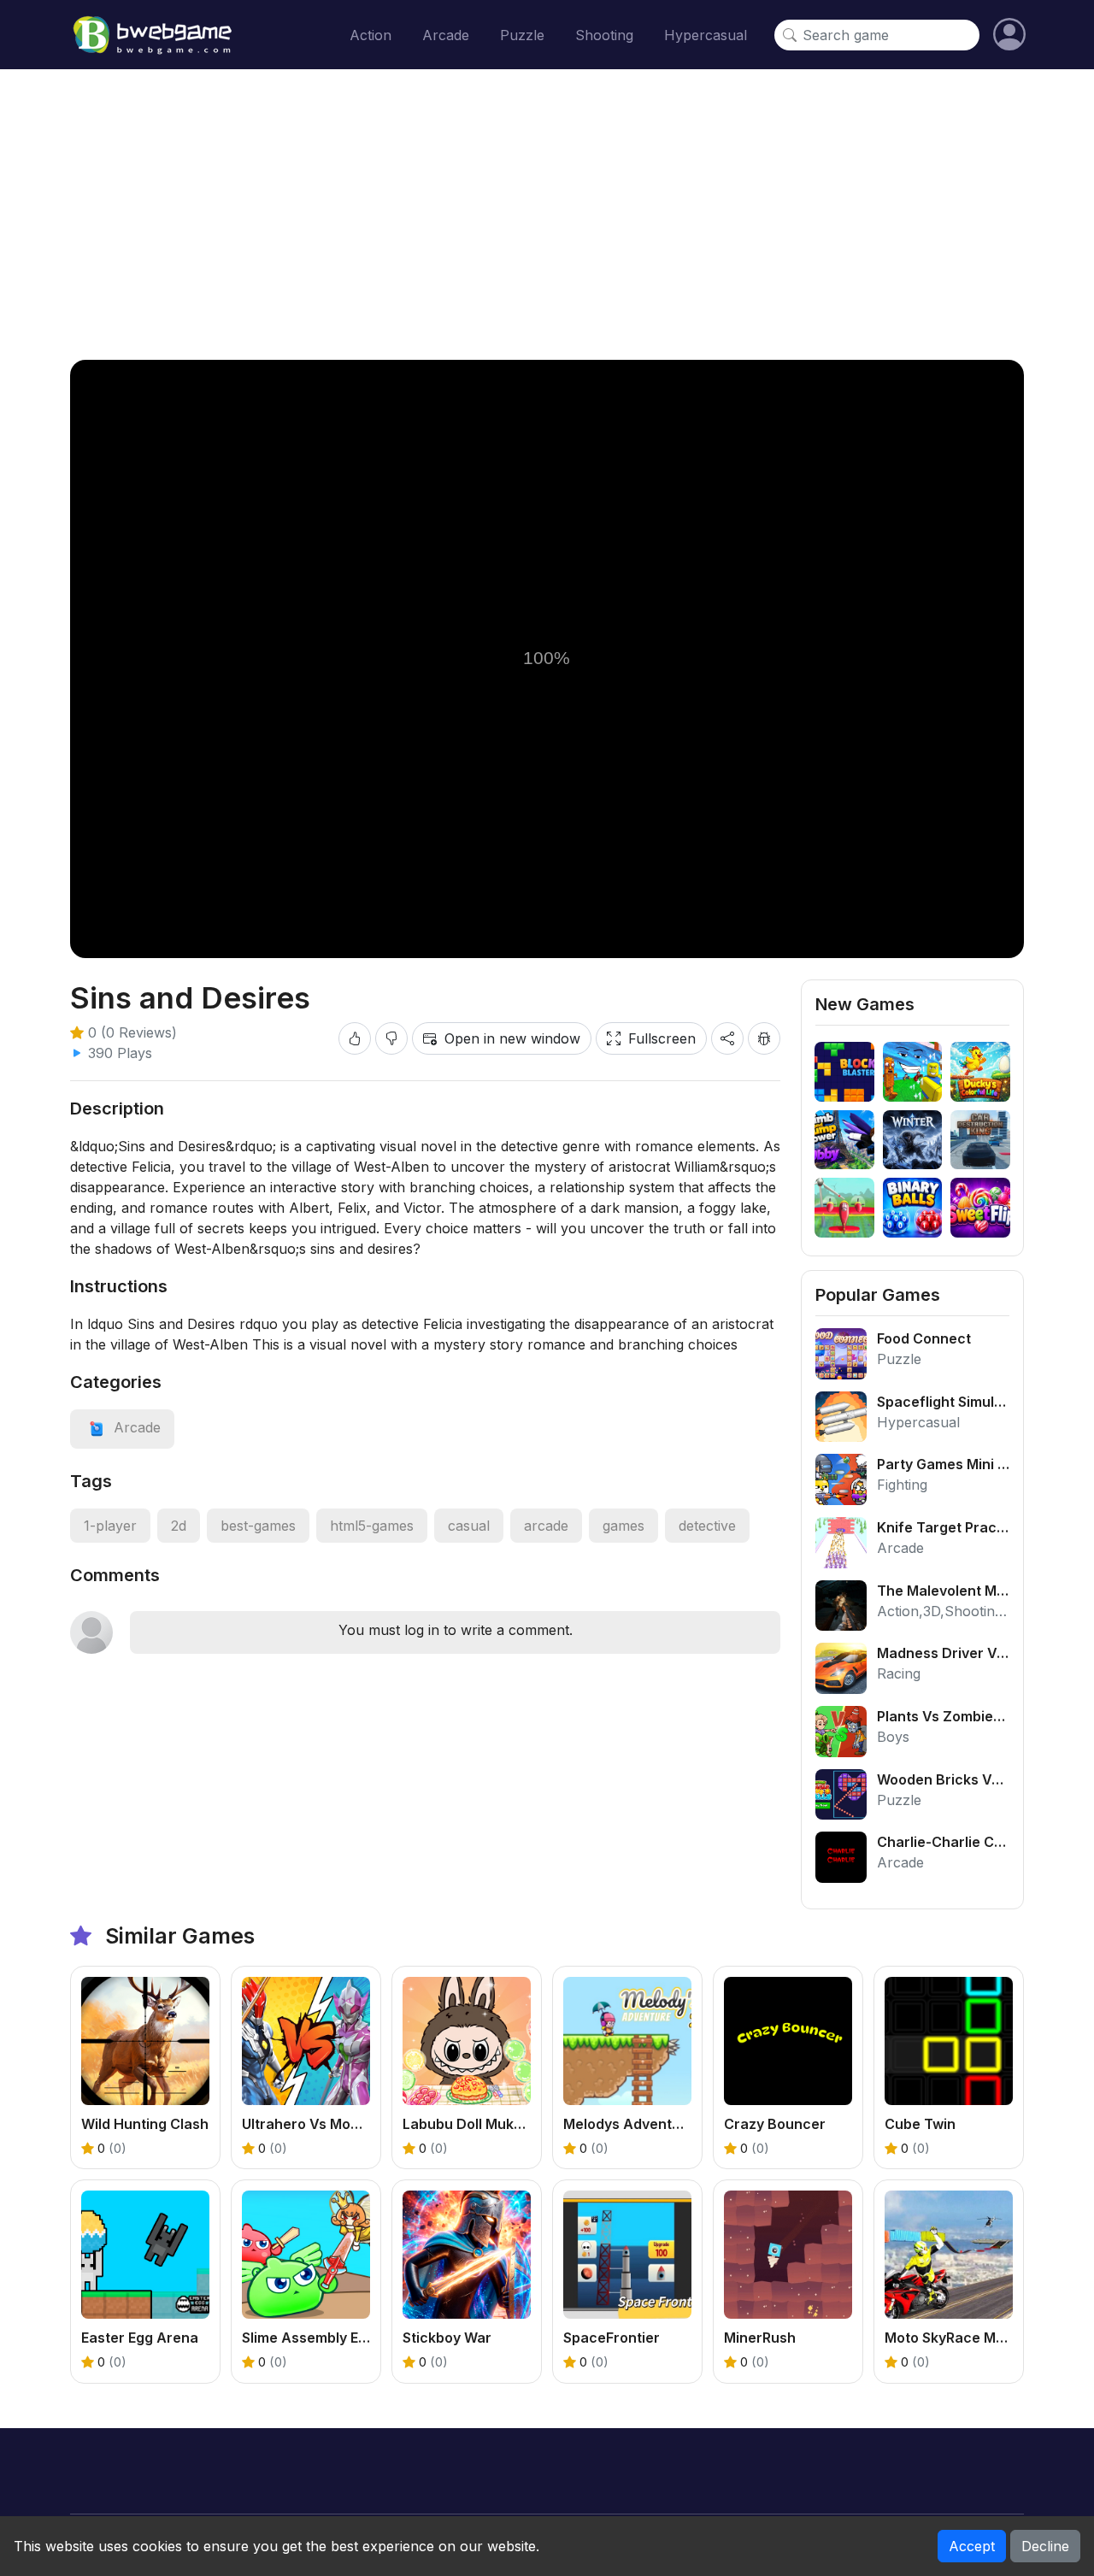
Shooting (604, 35)
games (623, 1526)
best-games (258, 1526)
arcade (546, 1526)
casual (469, 1526)
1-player (110, 1526)
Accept (972, 2546)
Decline (1045, 2546)
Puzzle (522, 35)
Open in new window (512, 1038)
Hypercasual (706, 35)
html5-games (372, 1526)
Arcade (446, 35)
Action (371, 35)
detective (707, 1526)
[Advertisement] (547, 215)
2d (179, 1526)
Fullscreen (662, 1038)
